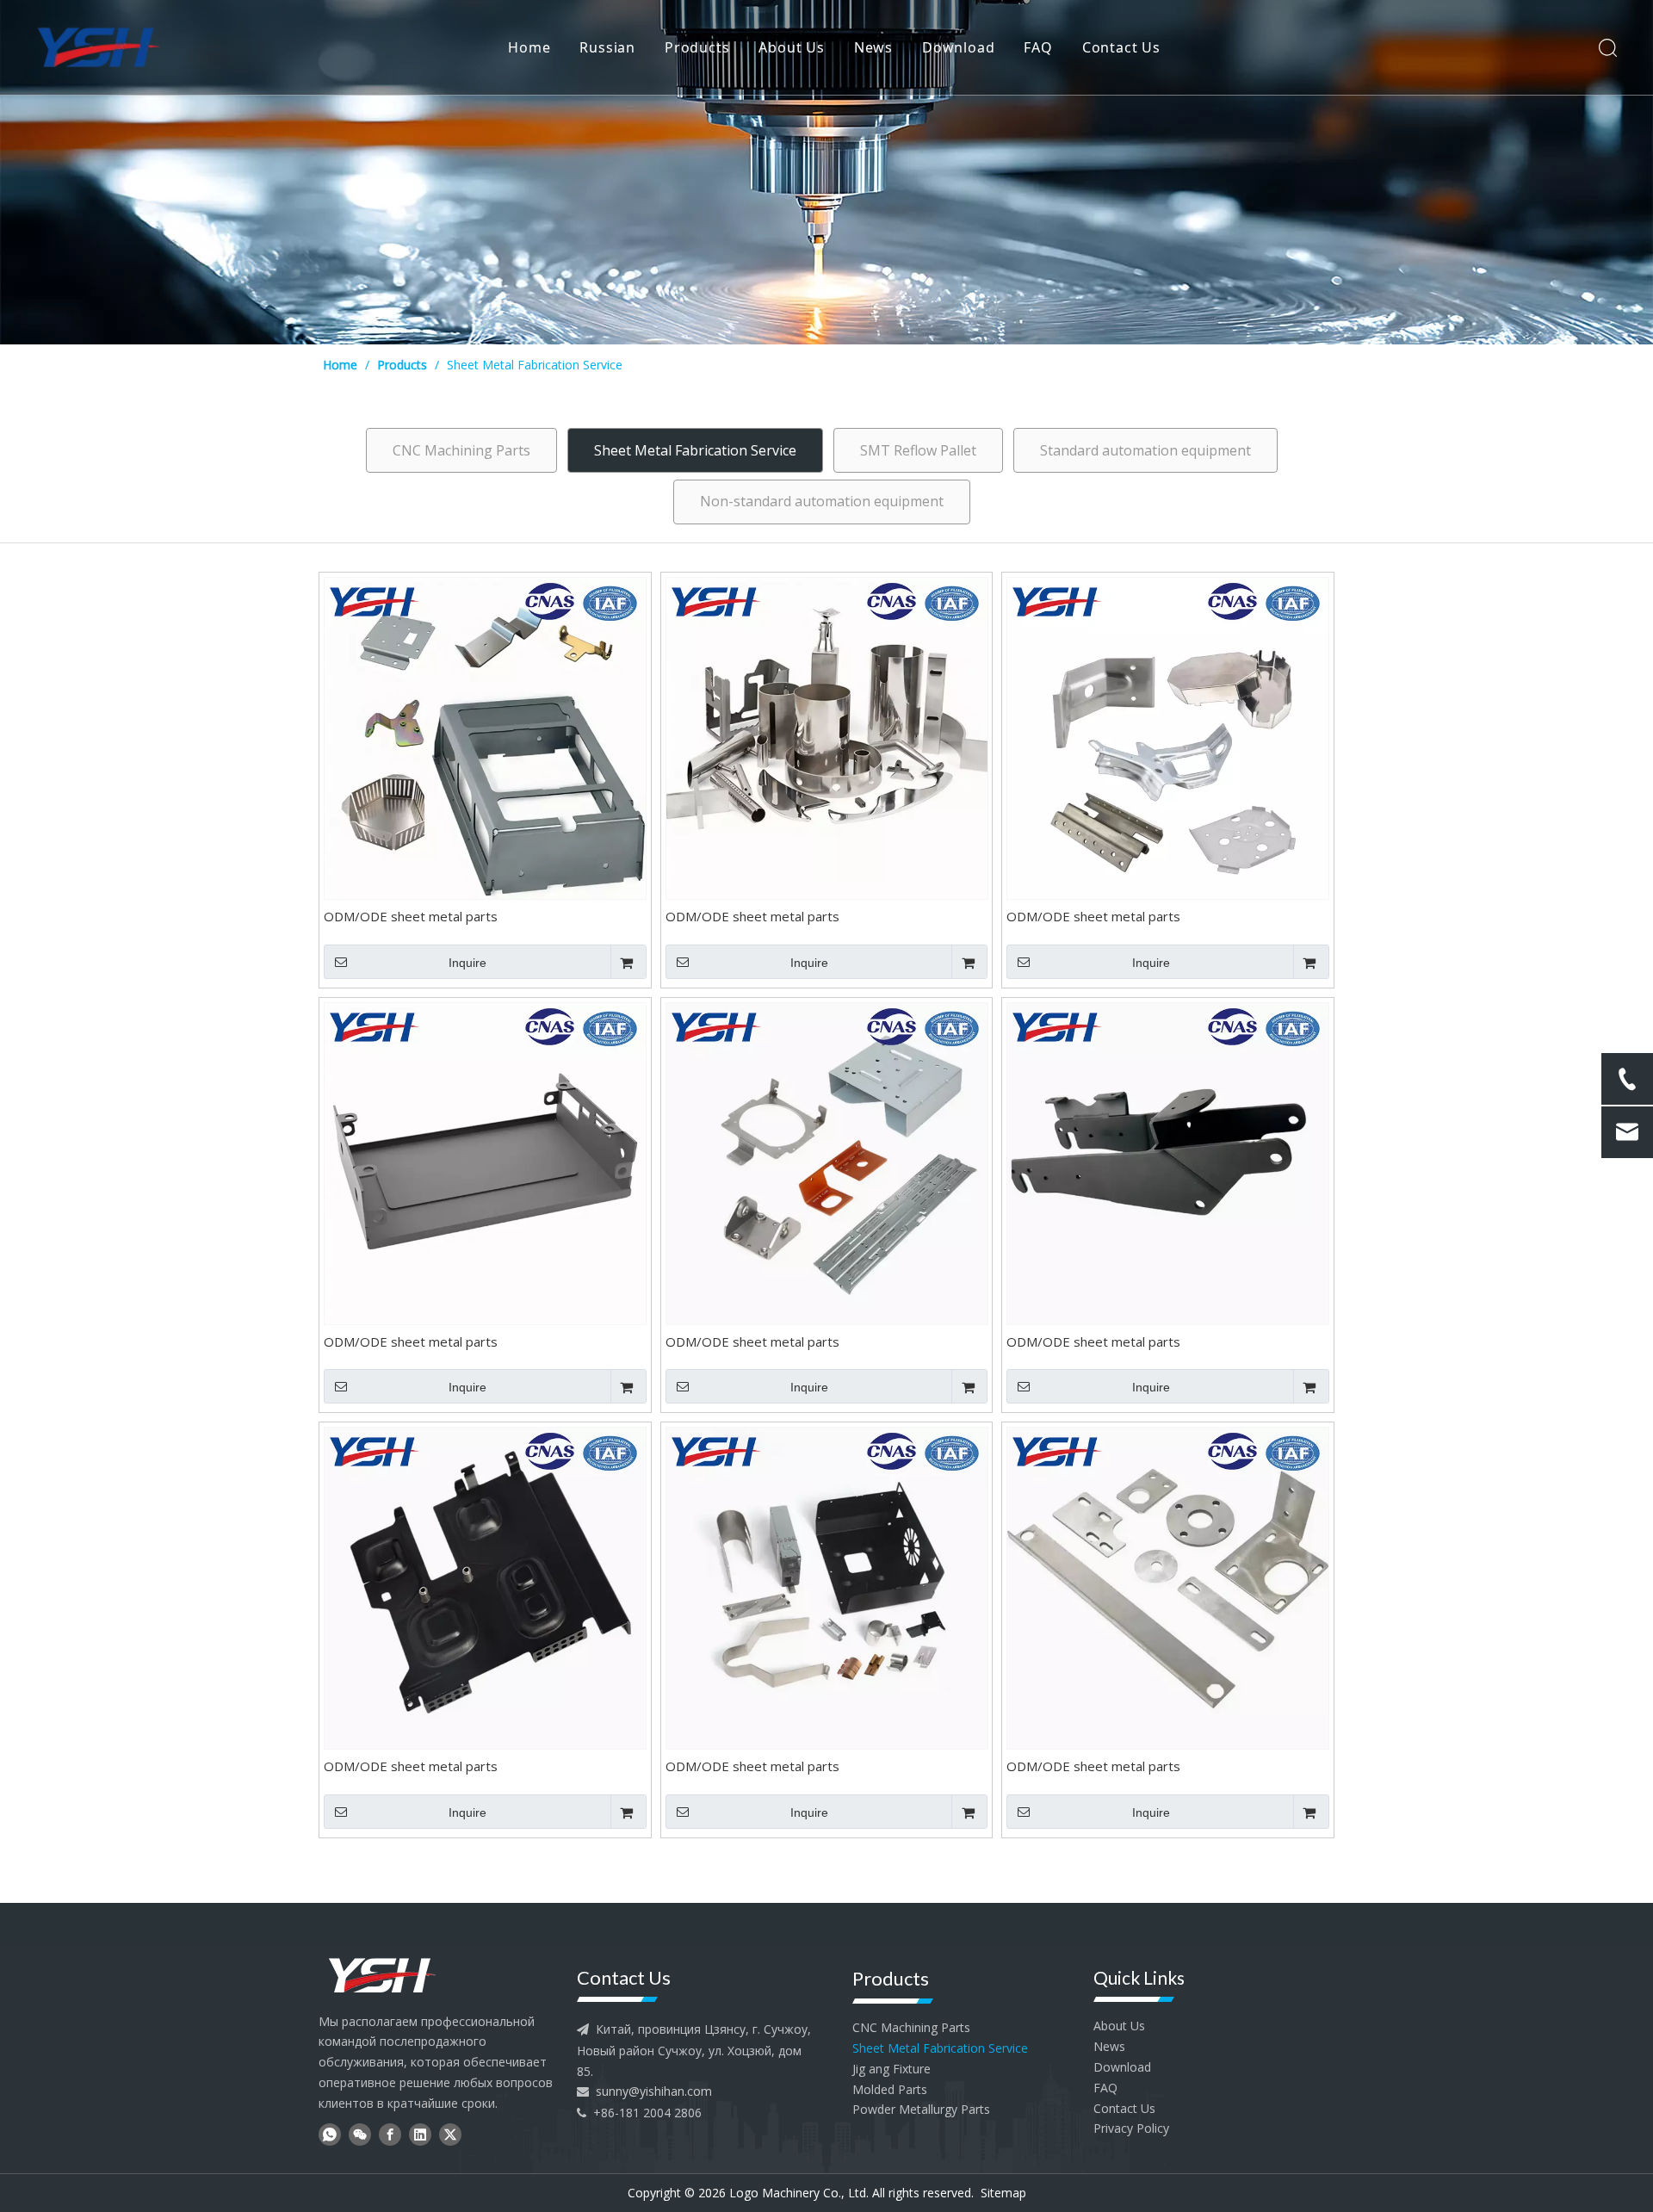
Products (697, 47)
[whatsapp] (330, 2134)
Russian (607, 47)
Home (529, 47)
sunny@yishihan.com (654, 2091)
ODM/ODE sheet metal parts (411, 917)
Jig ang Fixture (892, 2069)
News (873, 47)
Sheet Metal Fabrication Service (695, 450)
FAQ (1038, 47)
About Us (791, 47)
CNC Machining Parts (461, 450)
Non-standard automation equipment (822, 501)
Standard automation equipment (1145, 450)
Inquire (467, 963)
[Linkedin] (420, 2134)
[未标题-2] (382, 1974)
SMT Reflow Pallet (918, 450)
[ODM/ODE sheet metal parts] (485, 737)
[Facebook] (390, 2134)
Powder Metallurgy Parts (921, 2109)
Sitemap (1003, 2193)
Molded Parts (890, 2089)
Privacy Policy (1131, 2128)
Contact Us (1121, 47)
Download (958, 47)
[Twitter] (450, 2134)
